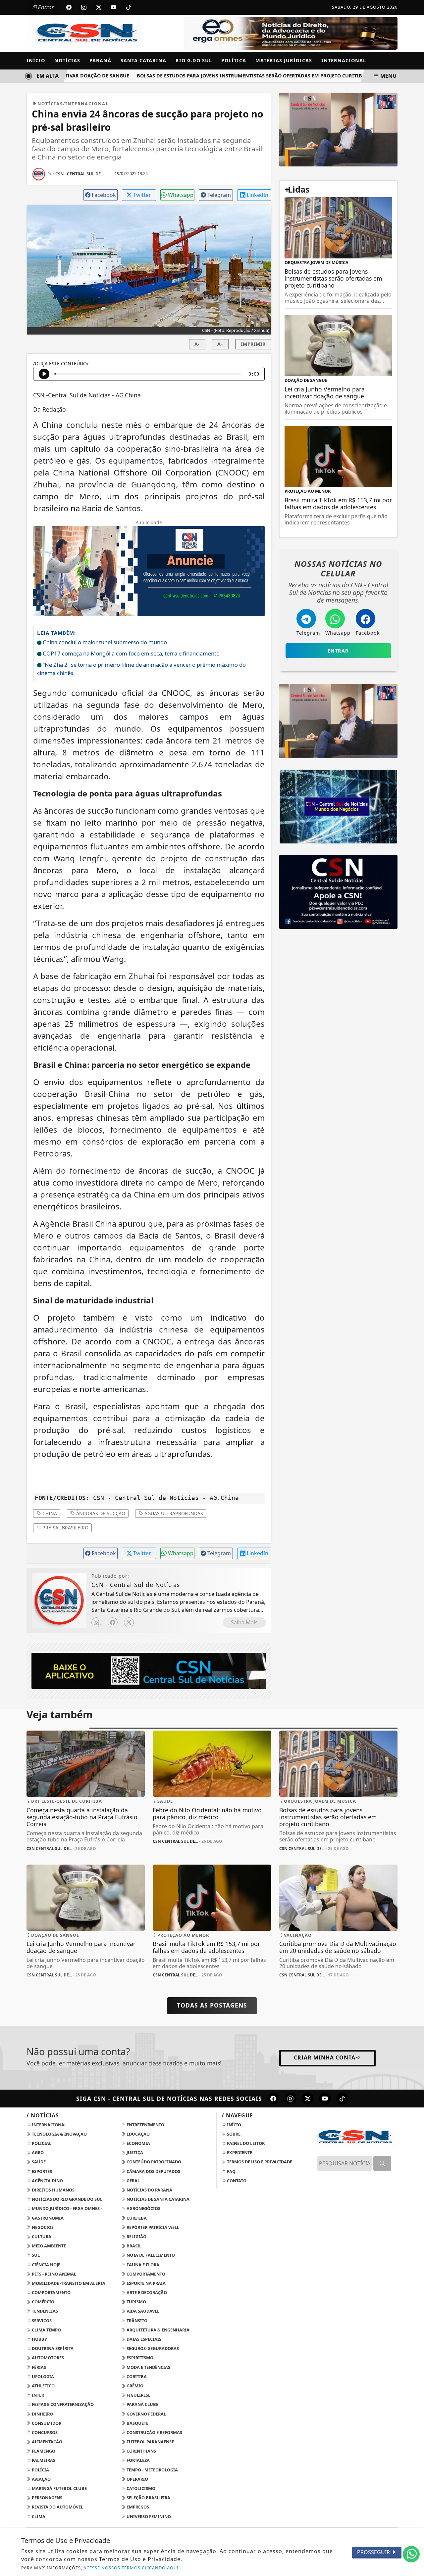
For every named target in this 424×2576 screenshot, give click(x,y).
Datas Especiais (143, 2339)
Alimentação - (48, 2442)
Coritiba (136, 2376)
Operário (137, 2479)
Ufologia (42, 2376)
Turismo (136, 2302)
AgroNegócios (143, 2208)
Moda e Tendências (148, 2367)
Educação (138, 2134)
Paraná (100, 60)
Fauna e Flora (142, 2265)
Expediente (239, 2152)
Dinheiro (42, 2414)
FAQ (231, 2171)
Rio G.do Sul (194, 60)
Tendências (44, 2311)
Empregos (137, 2507)
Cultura (41, 2237)
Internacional (344, 60)
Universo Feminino (148, 2516)
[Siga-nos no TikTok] (342, 2099)
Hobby (39, 2339)
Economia (138, 2143)
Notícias (67, 60)
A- (197, 344)
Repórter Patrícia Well (152, 2227)
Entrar (45, 7)
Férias (38, 2367)
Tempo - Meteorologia (152, 2470)
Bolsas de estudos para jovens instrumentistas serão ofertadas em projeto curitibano (234, 76)
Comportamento (145, 2274)
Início (36, 60)
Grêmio (134, 2386)
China (49, 1513)
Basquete (137, 2423)
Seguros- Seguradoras (152, 2348)
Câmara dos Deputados (153, 2171)
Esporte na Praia (146, 2283)
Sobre (233, 2134)
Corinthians (141, 2451)
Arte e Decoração (146, 2292)
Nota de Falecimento (150, 2255)
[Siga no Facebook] (69, 7)
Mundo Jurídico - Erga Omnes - (66, 2208)
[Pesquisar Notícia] (382, 2163)
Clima (38, 2516)
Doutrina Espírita (52, 2348)
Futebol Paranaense (150, 2442)
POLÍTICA (234, 60)
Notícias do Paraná (149, 2190)
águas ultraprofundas (173, 1513)
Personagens (47, 2498)
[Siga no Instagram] (84, 7)
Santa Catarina (143, 60)
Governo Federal (146, 2414)
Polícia (40, 2470)
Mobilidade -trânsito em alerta (68, 2283)
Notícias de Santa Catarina (158, 2199)
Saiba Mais (244, 1622)
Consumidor (46, 2423)
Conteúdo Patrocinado (153, 2162)
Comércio (43, 2302)
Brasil (133, 2246)
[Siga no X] (99, 7)
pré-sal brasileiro (65, 1528)
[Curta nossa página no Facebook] (273, 2099)
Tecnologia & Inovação (59, 2134)
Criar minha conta (325, 2057)
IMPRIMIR (253, 344)
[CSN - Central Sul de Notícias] (86, 33)
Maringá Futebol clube (59, 2488)
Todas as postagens (212, 2005)
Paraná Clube (142, 2404)
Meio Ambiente (48, 2246)
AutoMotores (47, 2358)
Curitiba (136, 2218)
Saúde (38, 2162)
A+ (220, 344)
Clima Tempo (46, 2330)
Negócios (42, 2227)
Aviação (41, 2479)
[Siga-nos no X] (308, 2099)
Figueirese (138, 2395)
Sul (35, 2255)
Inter (37, 2395)
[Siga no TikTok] (129, 7)
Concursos (44, 2432)
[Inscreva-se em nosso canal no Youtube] (325, 2099)
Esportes (41, 2171)
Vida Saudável (142, 2311)
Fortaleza (138, 2460)
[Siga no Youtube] (114, 7)
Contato (236, 2181)
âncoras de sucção (100, 1513)
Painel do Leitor (245, 2143)
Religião (136, 2237)
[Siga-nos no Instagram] (291, 2099)
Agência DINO (47, 2181)
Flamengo (43, 2451)
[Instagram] (96, 1622)
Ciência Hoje (46, 2265)
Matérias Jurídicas (284, 60)
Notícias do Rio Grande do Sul (67, 2199)
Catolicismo (140, 2488)
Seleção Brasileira (148, 2498)
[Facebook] (113, 1622)
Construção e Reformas (154, 2432)
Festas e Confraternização (62, 2404)
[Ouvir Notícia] (44, 374)
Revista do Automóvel (57, 2507)
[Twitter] (129, 1622)
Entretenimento (145, 2125)
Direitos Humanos (53, 2190)
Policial (41, 2143)
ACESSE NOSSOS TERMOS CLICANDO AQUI (131, 2568)
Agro (37, 2152)
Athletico (43, 2386)
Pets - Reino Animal (53, 2274)
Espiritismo (139, 2358)
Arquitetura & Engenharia (158, 2330)
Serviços (41, 2321)
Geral (133, 2181)
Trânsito (136, 2321)
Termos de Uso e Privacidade (259, 2162)
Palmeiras (43, 2460)
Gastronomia (47, 2218)
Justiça (134, 2152)
